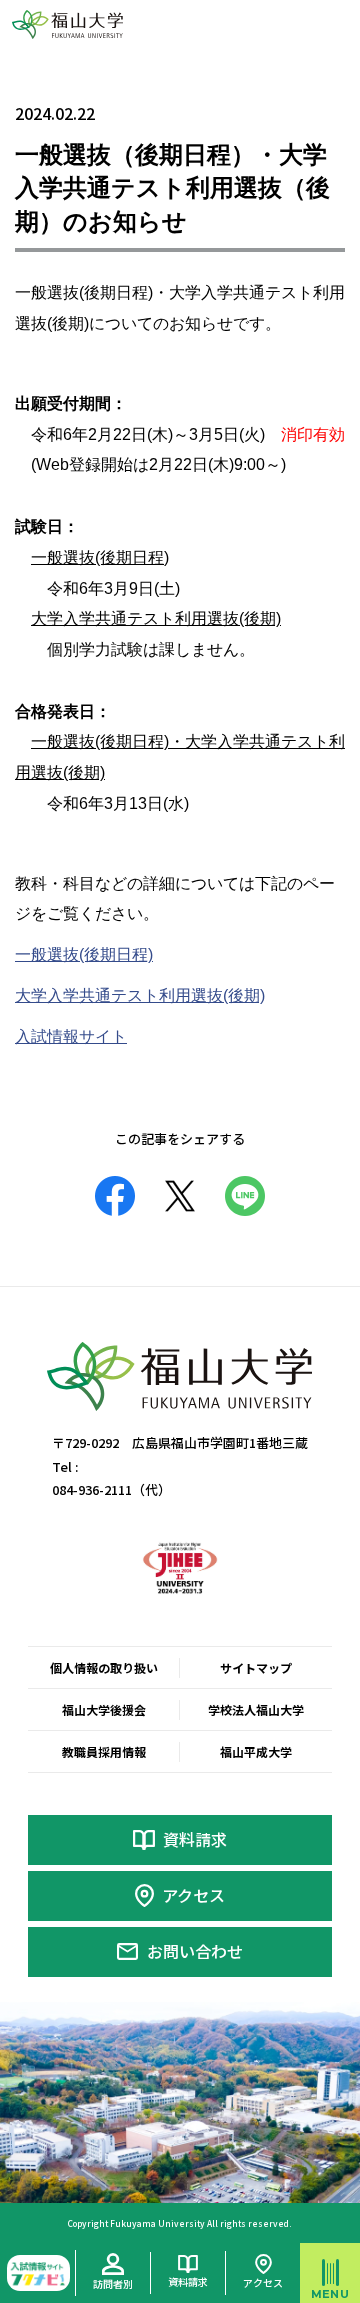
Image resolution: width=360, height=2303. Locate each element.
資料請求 (195, 1839)
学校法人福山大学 (256, 1709)
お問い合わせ (195, 1951)
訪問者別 (113, 2283)
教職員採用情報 (104, 1751)
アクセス (193, 1895)
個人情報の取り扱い (104, 1667)
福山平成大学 (256, 1751)
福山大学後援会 (104, 1709)
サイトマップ (256, 1667)
